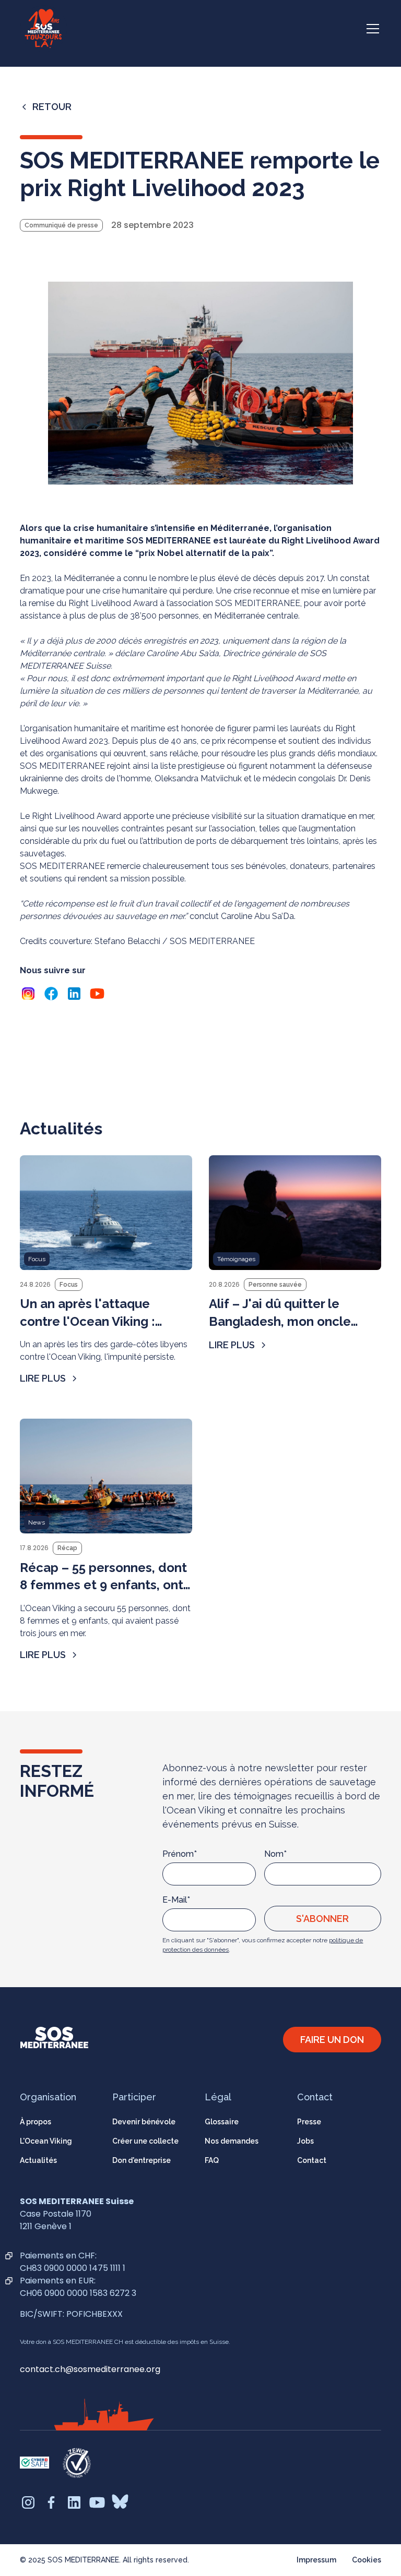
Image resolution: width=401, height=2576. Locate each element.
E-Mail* (176, 1900)
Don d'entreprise (141, 2160)
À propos (36, 2122)
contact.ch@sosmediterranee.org (90, 2369)
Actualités (38, 2160)
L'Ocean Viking (46, 2141)
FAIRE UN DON (332, 2040)
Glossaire (222, 2122)
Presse (309, 2122)
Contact (312, 2160)
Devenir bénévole (144, 2122)
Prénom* (180, 1854)
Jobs (305, 2141)
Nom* (275, 1854)
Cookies (367, 2560)
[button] (371, 29)
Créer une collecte (145, 2141)
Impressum (316, 2560)
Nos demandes (232, 2141)
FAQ (212, 2160)
